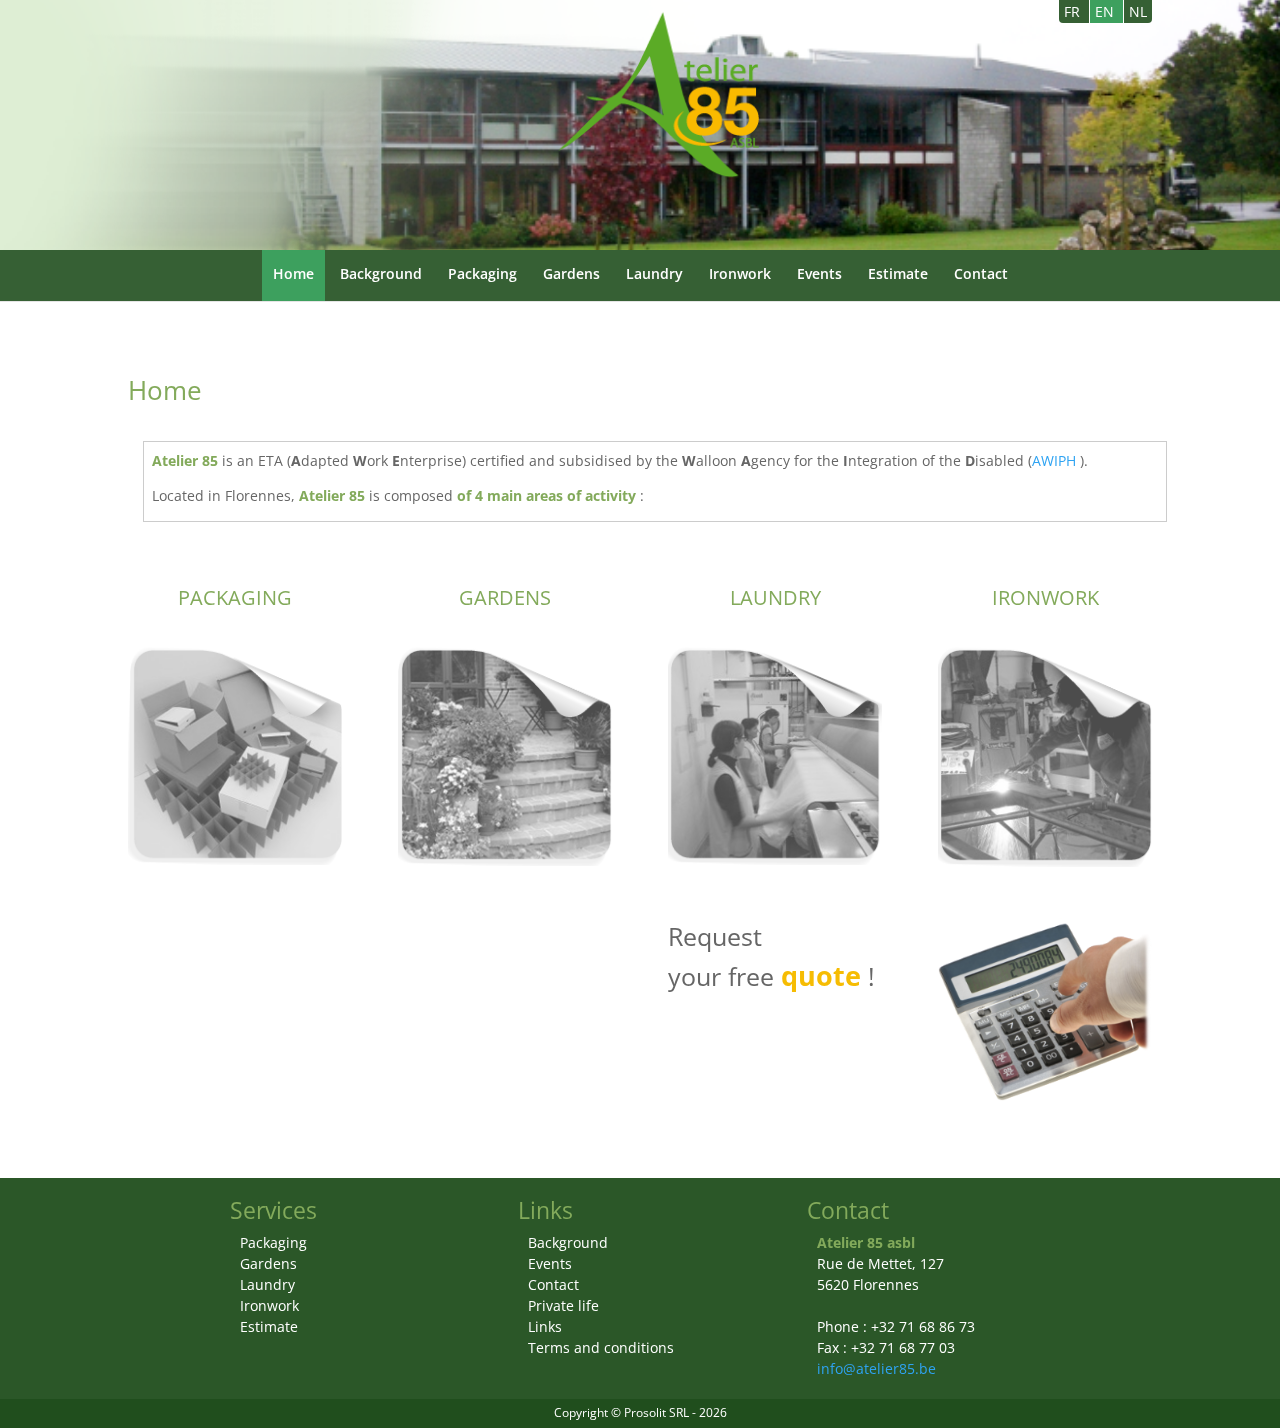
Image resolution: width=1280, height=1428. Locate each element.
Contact (981, 273)
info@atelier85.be (876, 1368)
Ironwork (740, 273)
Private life (563, 1305)
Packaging (482, 273)
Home (293, 273)
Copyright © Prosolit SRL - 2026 (640, 1412)
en (1106, 11)
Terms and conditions (601, 1347)
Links (545, 1326)
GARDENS (505, 597)
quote (821, 975)
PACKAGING (235, 597)
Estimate (898, 273)
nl (1138, 11)
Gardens (571, 273)
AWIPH (1054, 460)
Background (381, 273)
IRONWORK (1045, 597)
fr (1074, 11)
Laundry (654, 273)
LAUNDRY (775, 597)
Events (819, 273)
